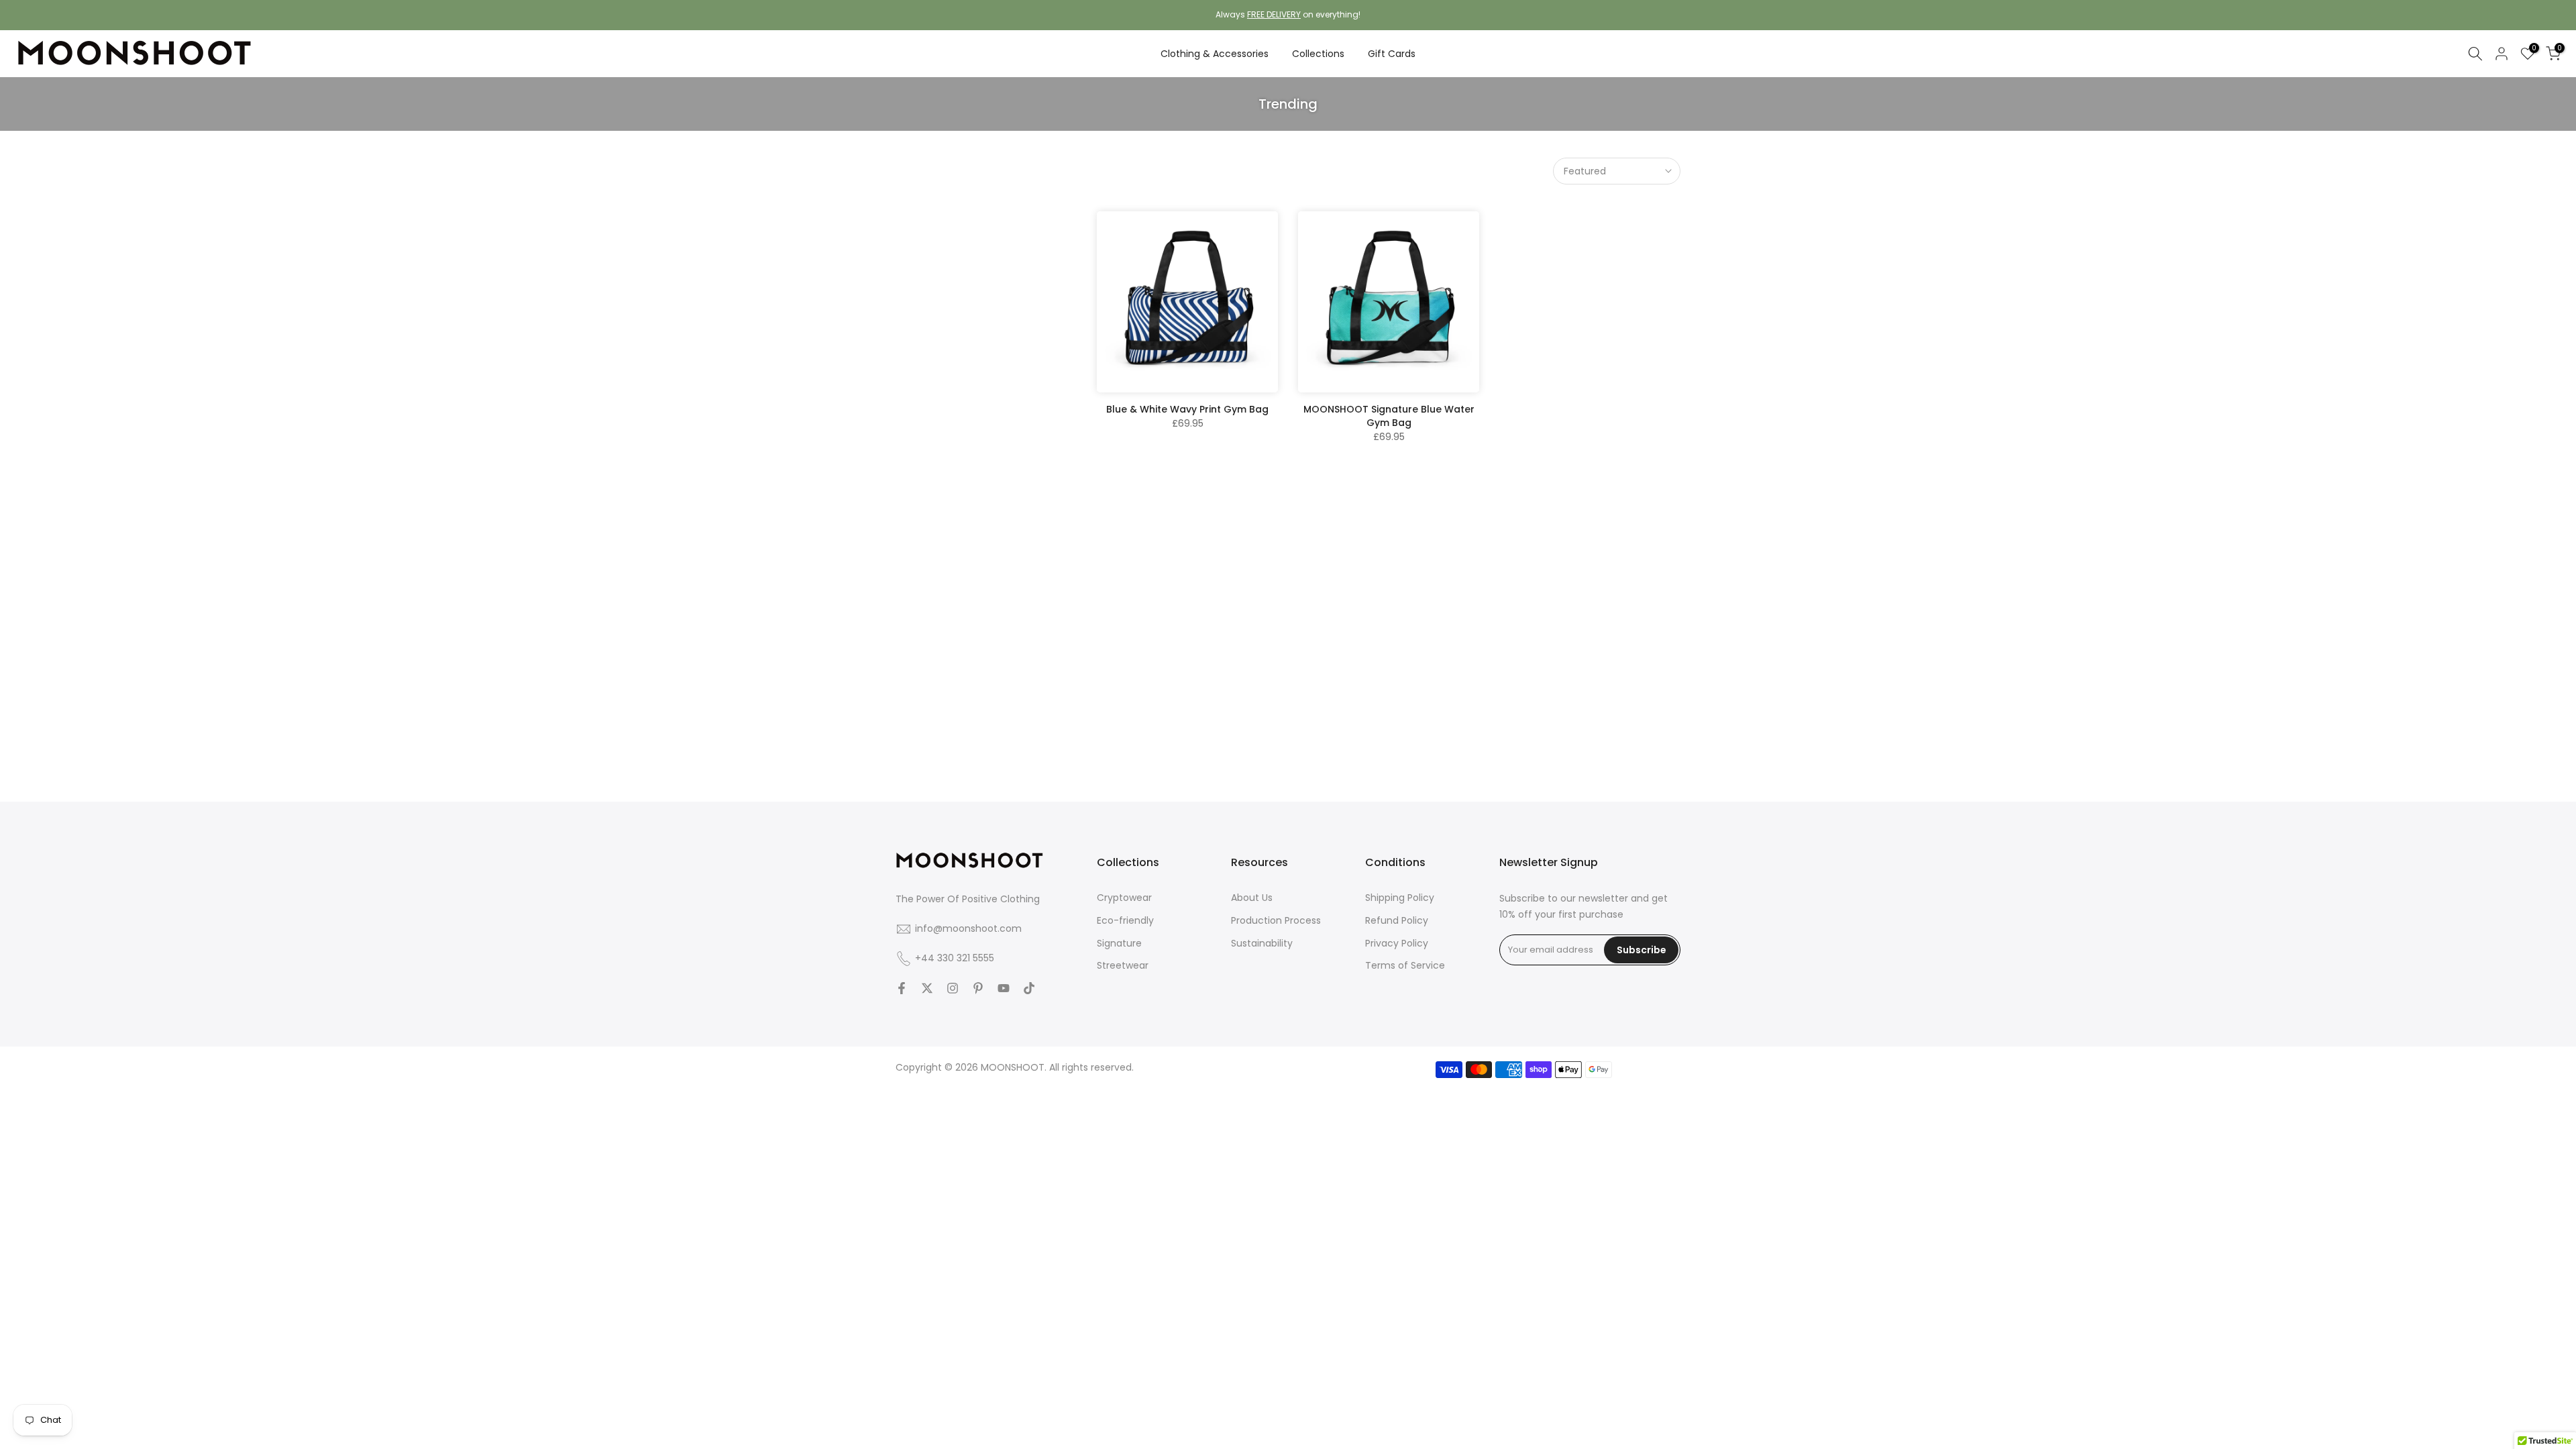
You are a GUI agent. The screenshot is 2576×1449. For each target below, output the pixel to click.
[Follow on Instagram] (953, 988)
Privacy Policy (1397, 943)
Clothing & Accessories (1215, 54)
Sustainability (1262, 943)
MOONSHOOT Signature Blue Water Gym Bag (1389, 416)
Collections (1318, 54)
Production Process (1276, 920)
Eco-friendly (1125, 920)
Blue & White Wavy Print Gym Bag (1187, 409)
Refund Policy (1397, 920)
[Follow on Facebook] (902, 988)
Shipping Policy (1400, 898)
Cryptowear (1124, 898)
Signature (1119, 943)
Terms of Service (1405, 965)
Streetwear (1123, 965)
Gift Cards (1392, 54)
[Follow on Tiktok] (1029, 988)
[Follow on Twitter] (927, 988)
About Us (1252, 898)
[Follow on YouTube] (1004, 988)
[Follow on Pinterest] (978, 988)
